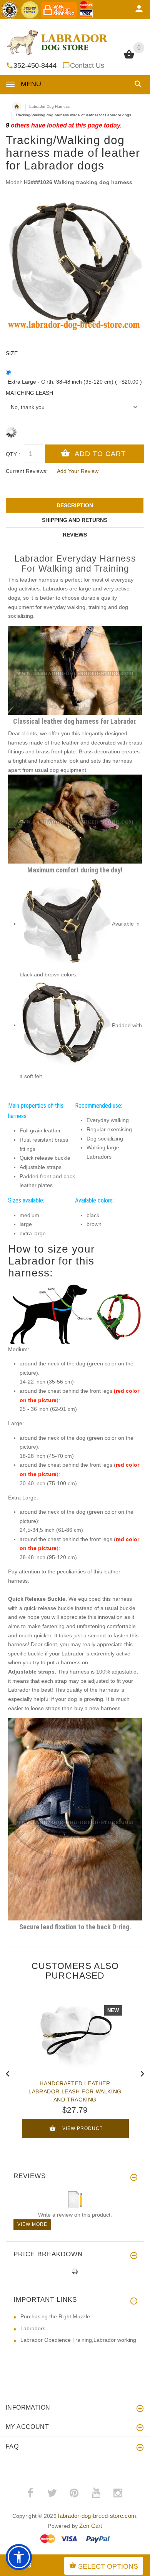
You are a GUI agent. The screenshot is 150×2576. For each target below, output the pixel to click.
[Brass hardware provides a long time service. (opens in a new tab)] (75, 1819)
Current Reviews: (27, 471)
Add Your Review (78, 471)
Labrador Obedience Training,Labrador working (78, 2340)
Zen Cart (91, 2526)
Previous (8, 2073)
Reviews (75, 535)
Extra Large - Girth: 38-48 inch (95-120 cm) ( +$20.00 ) (75, 382)
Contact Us (87, 65)
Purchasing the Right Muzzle (55, 2316)
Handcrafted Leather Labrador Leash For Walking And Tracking (75, 2091)
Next (142, 2073)
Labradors (33, 2328)
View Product (82, 2128)
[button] (137, 84)
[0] (129, 58)
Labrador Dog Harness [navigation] (49, 106)
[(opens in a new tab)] (66, 924)
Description (75, 505)
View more (32, 2224)
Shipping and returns (75, 520)
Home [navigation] (17, 107)
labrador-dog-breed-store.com (97, 2516)
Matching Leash (29, 393)
